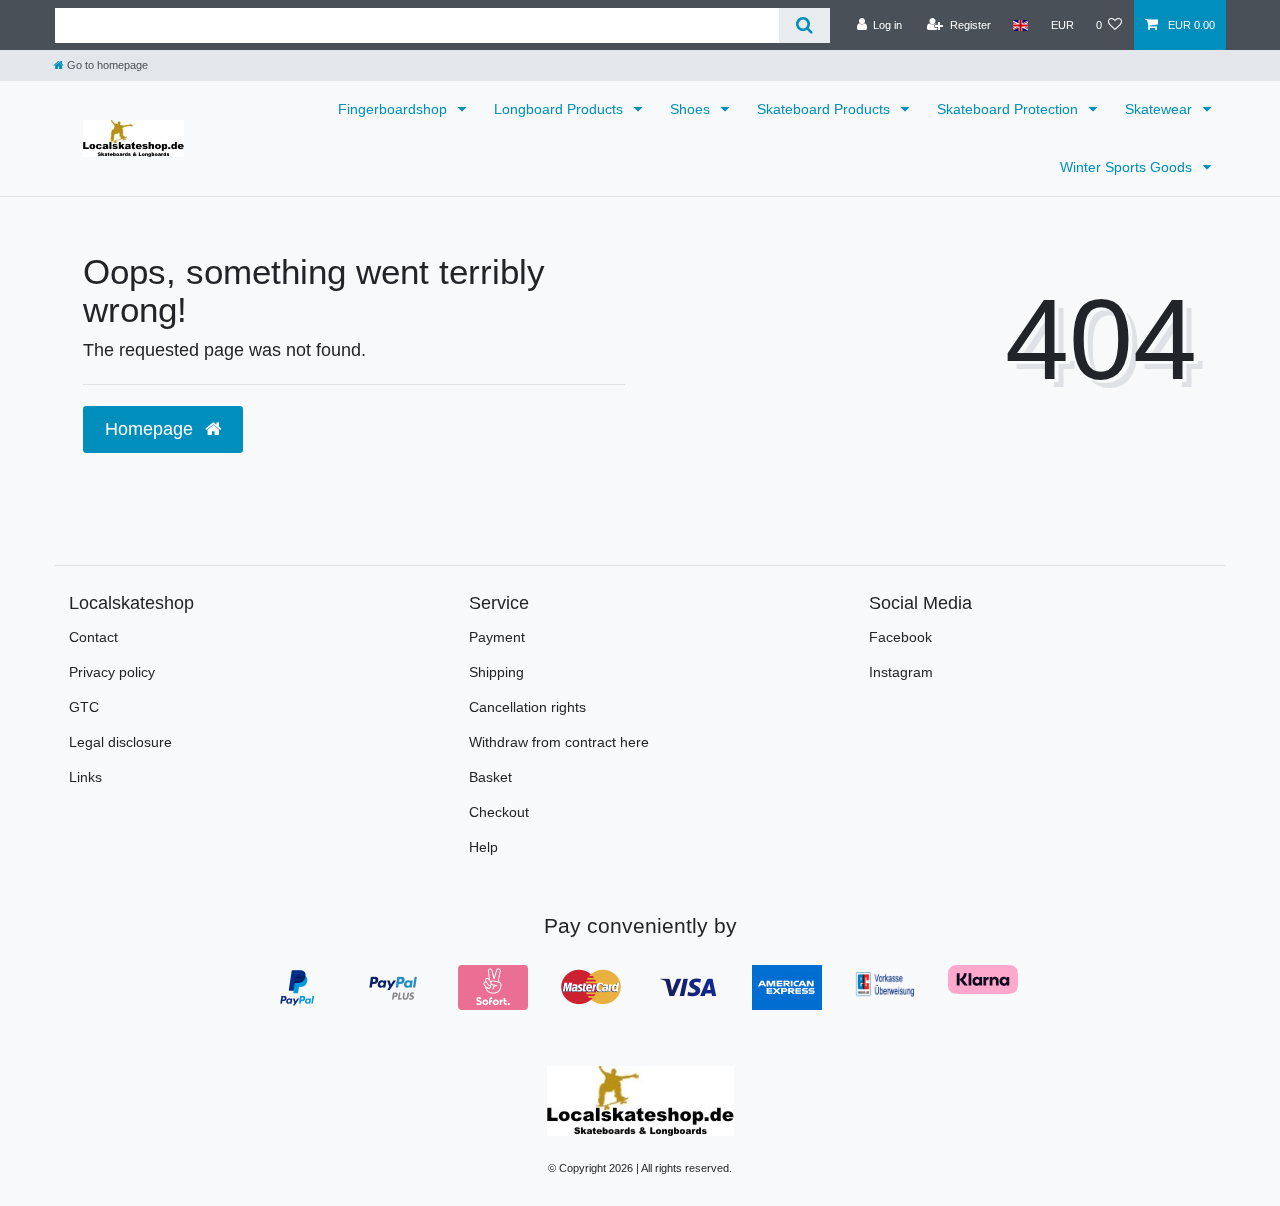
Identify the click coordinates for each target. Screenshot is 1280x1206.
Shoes (692, 109)
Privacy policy (112, 672)
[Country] (1020, 25)
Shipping (496, 672)
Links (85, 777)
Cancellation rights (527, 707)
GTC (84, 707)
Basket (490, 777)
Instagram (901, 672)
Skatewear (1160, 109)
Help (483, 847)
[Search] (804, 25)
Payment (497, 637)
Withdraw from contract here (559, 742)
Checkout (499, 812)
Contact (93, 637)
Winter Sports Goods (1128, 167)
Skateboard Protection (1009, 109)
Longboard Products (560, 109)
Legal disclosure (120, 742)
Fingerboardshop (394, 109)
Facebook (900, 637)
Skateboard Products (825, 109)
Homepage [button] (151, 429)
